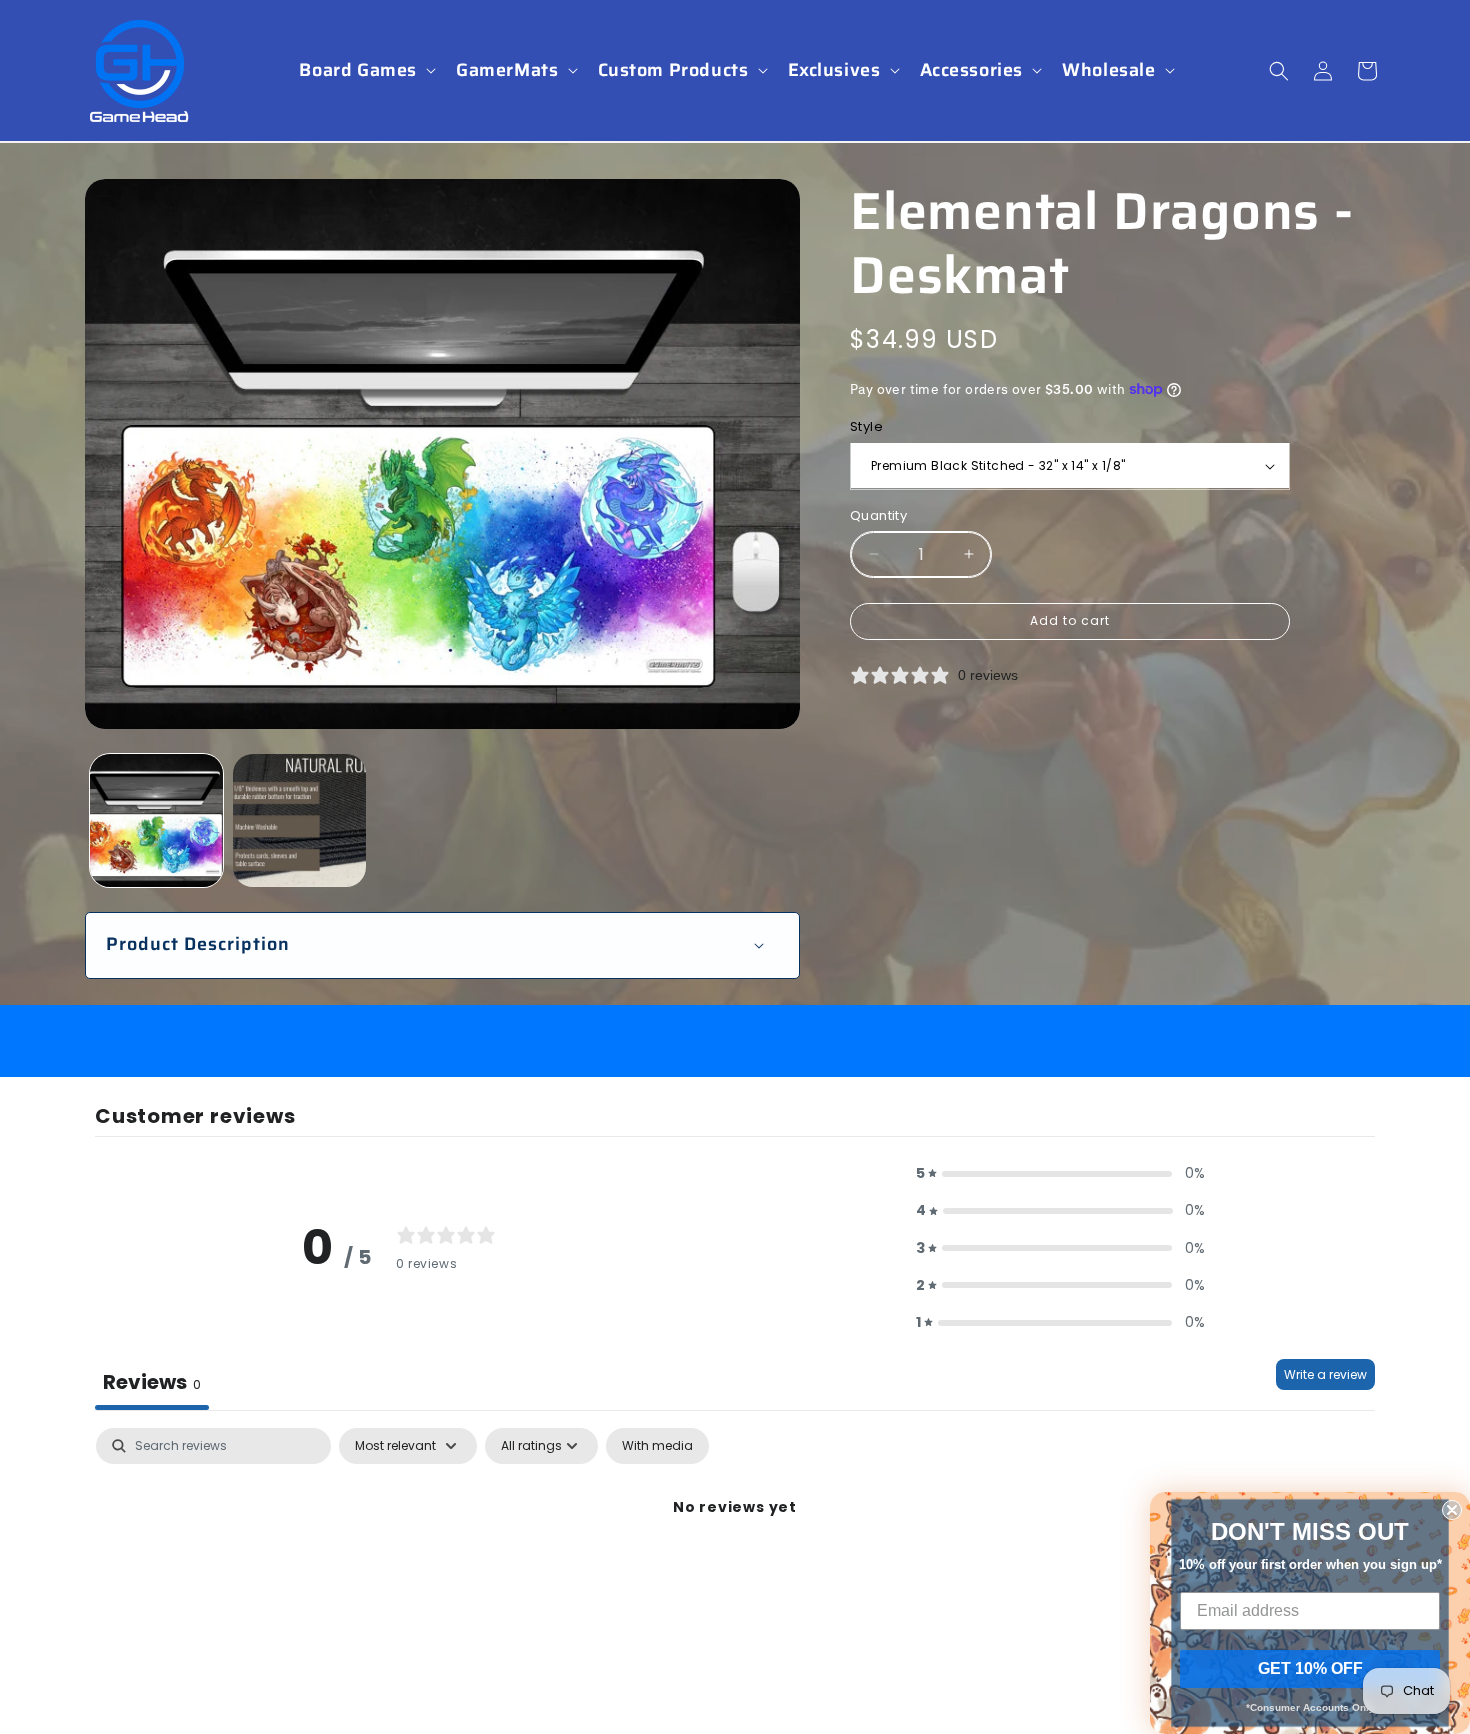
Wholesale (1108, 70)
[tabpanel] (735, 1575)
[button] (365, 70)
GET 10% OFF (1310, 1668)
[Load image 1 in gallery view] (156, 820)
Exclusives (834, 70)
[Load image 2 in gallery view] (299, 820)
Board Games (358, 70)
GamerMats (507, 70)
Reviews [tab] (152, 1382)
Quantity (878, 514)
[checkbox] (657, 1446)
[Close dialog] (1452, 1510)
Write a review (1325, 1374)
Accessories (972, 70)
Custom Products (673, 70)
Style (866, 426)
